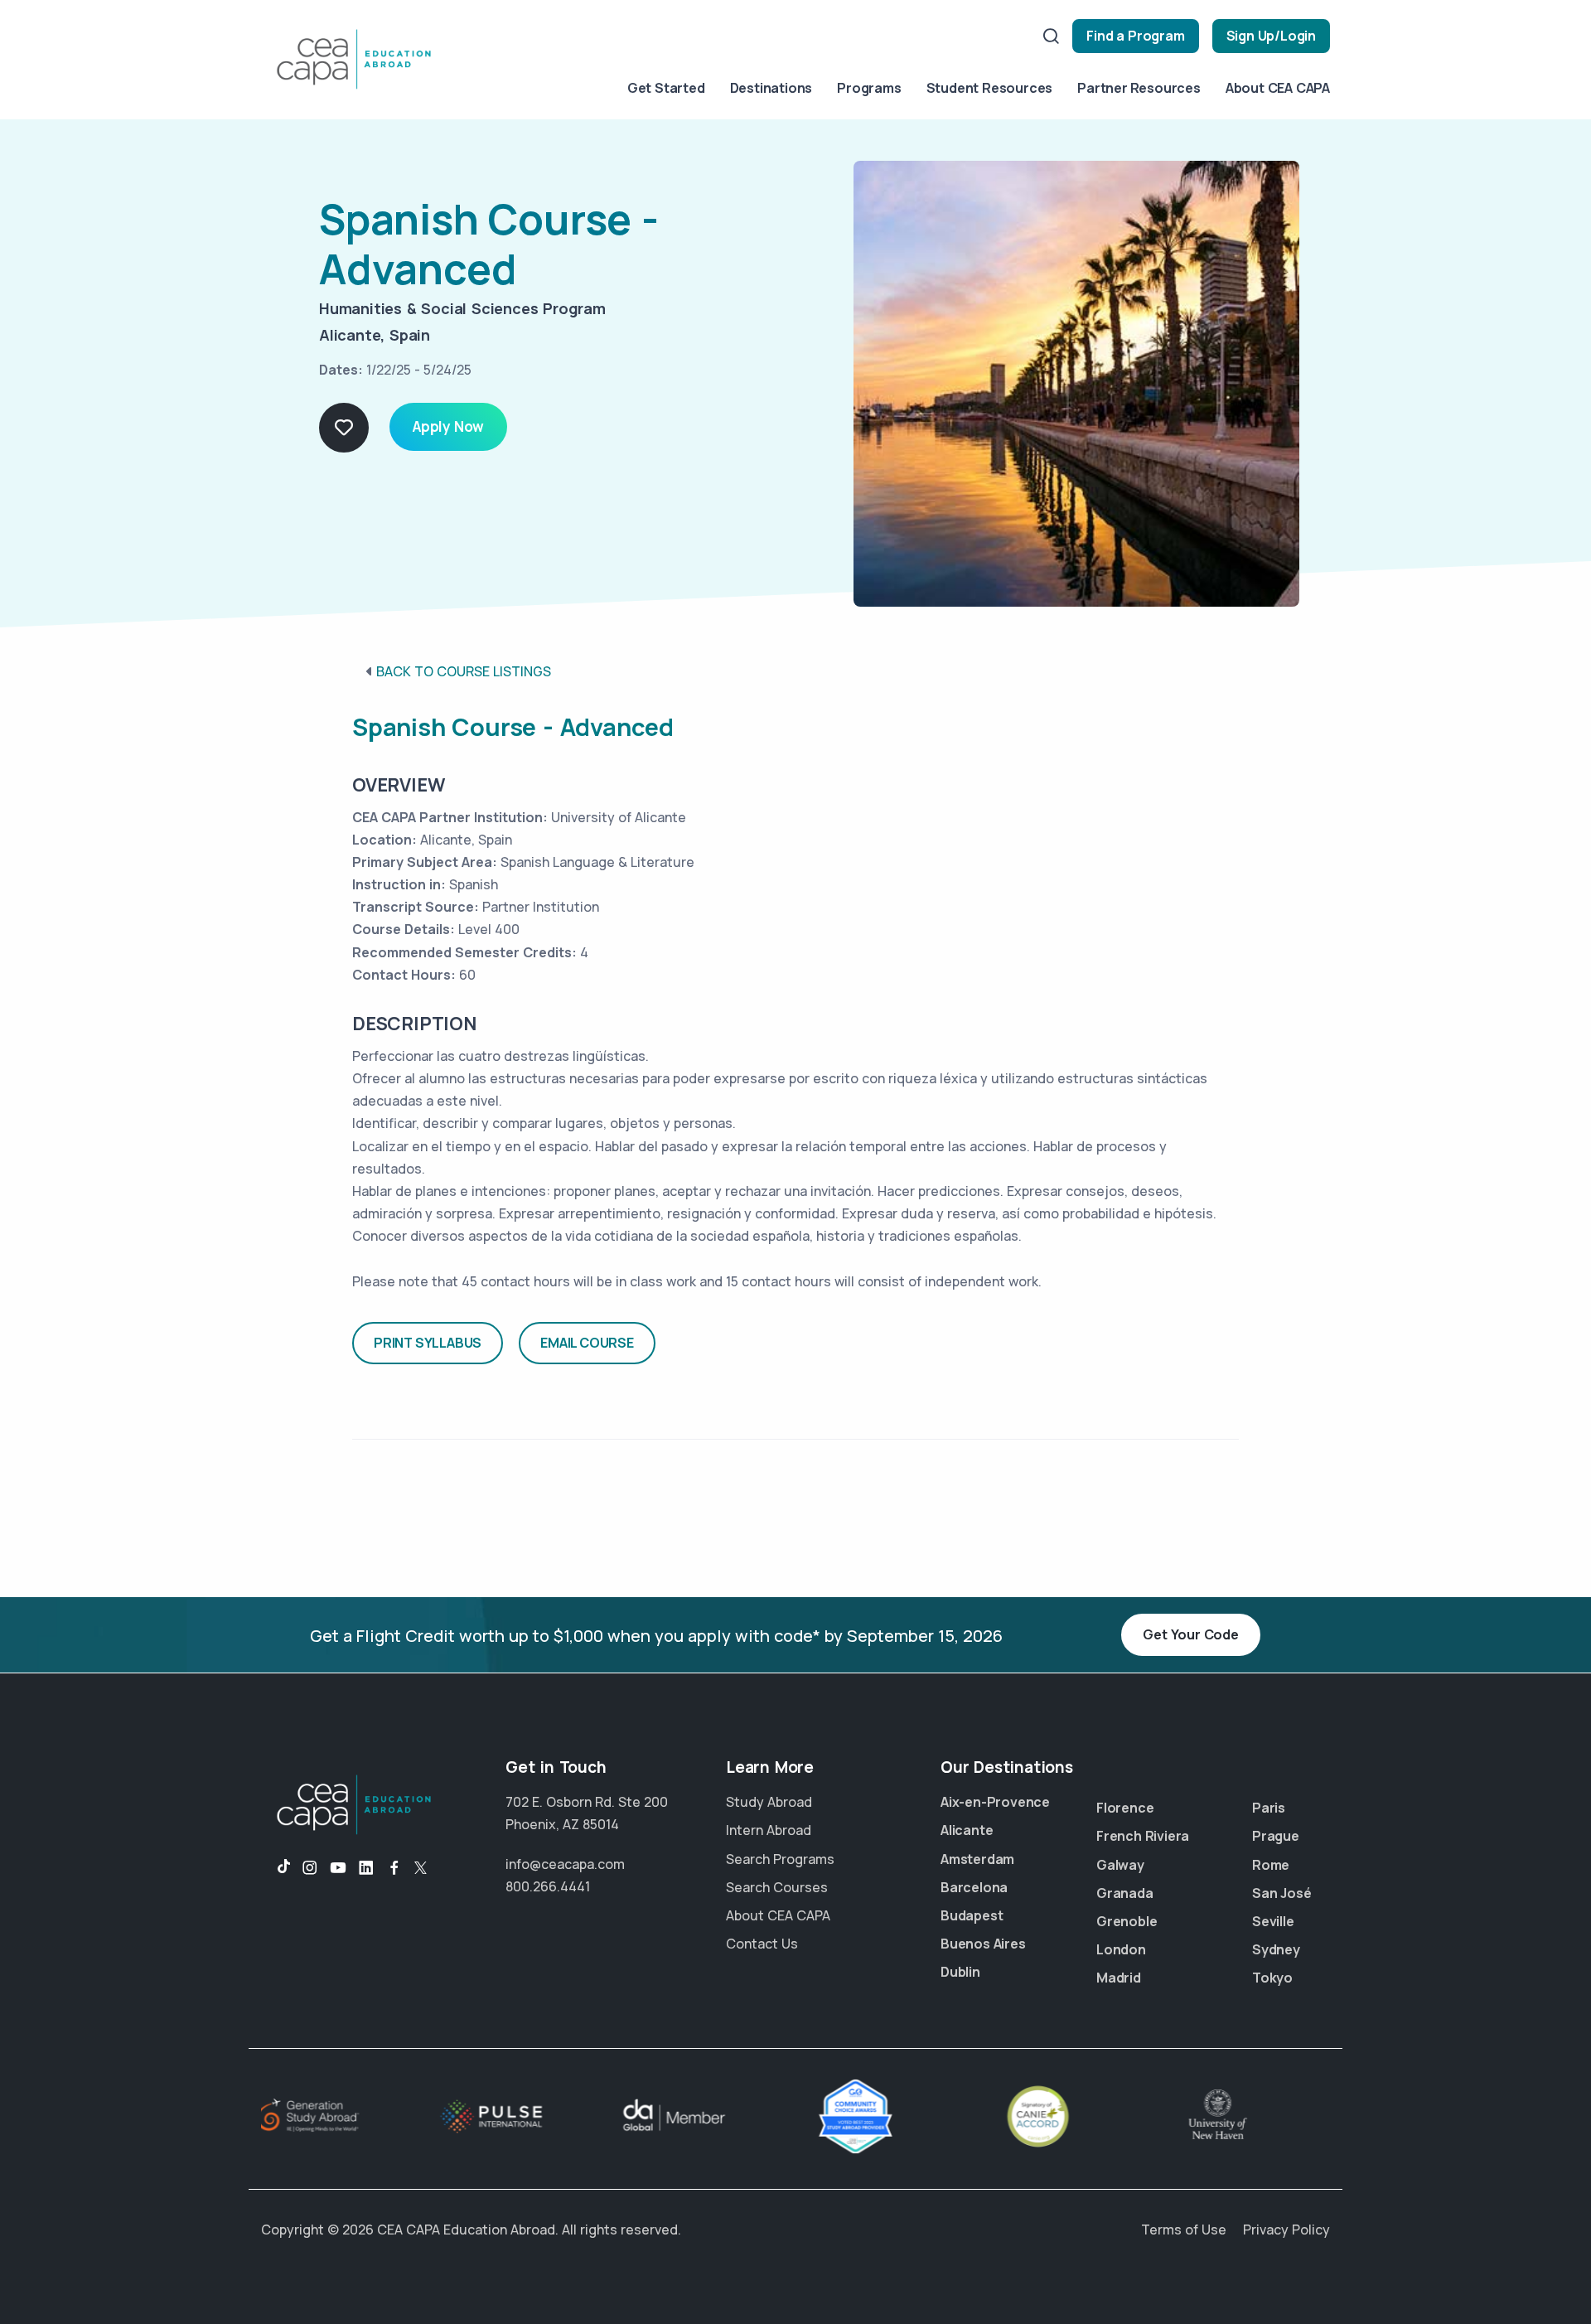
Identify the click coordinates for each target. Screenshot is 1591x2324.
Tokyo (1272, 1978)
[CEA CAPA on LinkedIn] (366, 1868)
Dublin (960, 1972)
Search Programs (780, 1859)
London (1121, 1949)
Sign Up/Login (1271, 36)
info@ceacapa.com (565, 1864)
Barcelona (974, 1887)
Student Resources (990, 88)
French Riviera (1143, 1836)
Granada (1125, 1893)
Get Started (666, 88)
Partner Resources (1139, 88)
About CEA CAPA (1278, 88)
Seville (1273, 1921)
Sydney (1276, 1949)
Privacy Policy (1286, 2230)
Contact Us (762, 1944)
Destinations (771, 88)
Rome (1271, 1865)
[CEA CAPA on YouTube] (338, 1868)
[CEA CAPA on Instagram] (310, 1868)
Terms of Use (1184, 2230)
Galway (1120, 1865)
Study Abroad (769, 1802)
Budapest (972, 1915)
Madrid (1119, 1978)
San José (1282, 1893)
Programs (869, 88)
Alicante (967, 1830)
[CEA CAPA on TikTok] (276, 1868)
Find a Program (1135, 36)
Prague (1276, 1836)
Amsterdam (977, 1859)
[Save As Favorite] (344, 428)
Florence (1125, 1808)
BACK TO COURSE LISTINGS (464, 671)
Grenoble (1127, 1921)
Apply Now (448, 426)
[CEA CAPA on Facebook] (394, 1868)
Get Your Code (1190, 1634)
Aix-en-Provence (995, 1802)
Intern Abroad (769, 1830)
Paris (1269, 1808)
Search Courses (777, 1887)
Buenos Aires (983, 1944)
